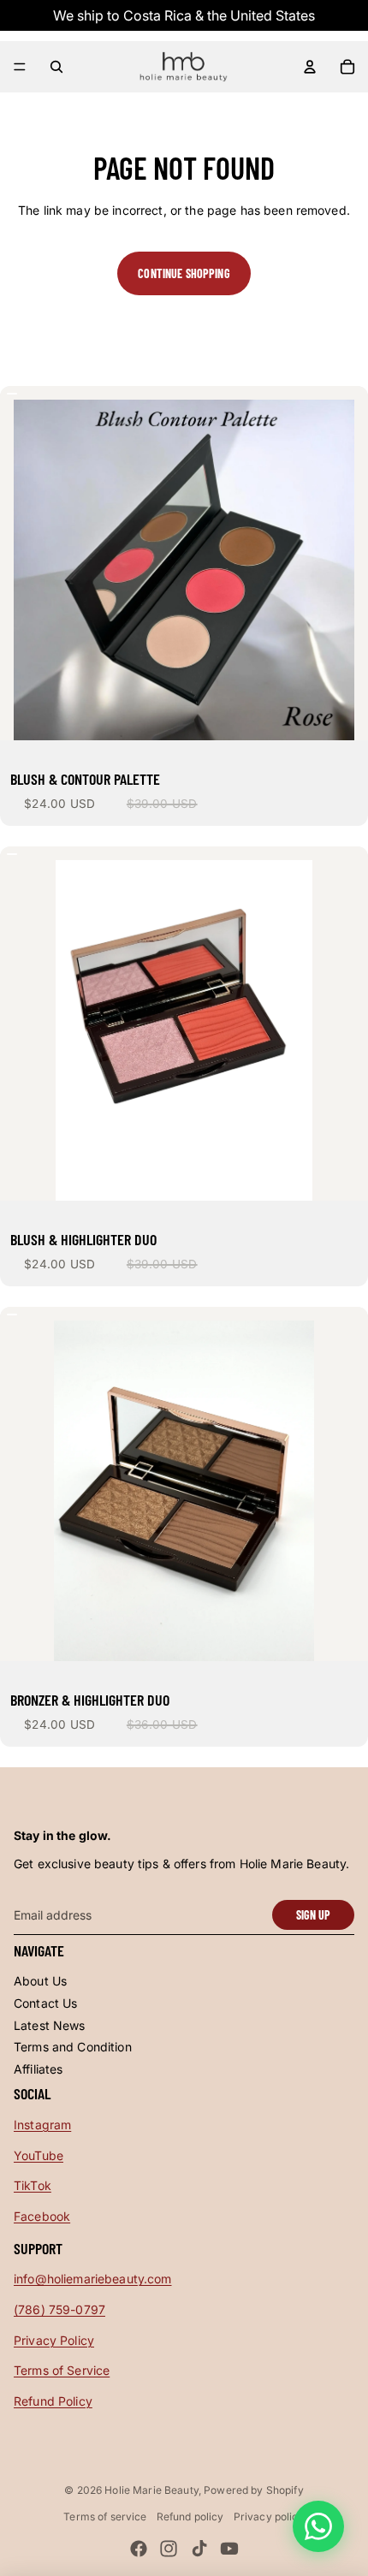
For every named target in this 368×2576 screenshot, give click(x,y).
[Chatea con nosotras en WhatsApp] (318, 2526)
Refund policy (190, 2517)
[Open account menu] (310, 67)
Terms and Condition (73, 2047)
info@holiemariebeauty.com (93, 2279)
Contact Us (45, 2003)
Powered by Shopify (254, 2490)
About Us (40, 1981)
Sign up (313, 1915)
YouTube (39, 2155)
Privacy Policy (54, 2340)
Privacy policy (269, 2517)
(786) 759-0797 (59, 2309)
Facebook (42, 2216)
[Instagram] (169, 2549)
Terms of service (105, 2517)
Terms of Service (62, 2370)
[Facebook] (139, 2549)
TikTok (33, 2185)
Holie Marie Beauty (151, 2490)
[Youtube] (229, 2549)
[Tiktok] (199, 2549)
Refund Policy (53, 2401)
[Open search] (56, 67)
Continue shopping (184, 273)
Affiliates (38, 2069)
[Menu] (20, 67)
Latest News (50, 2025)
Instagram (42, 2125)
